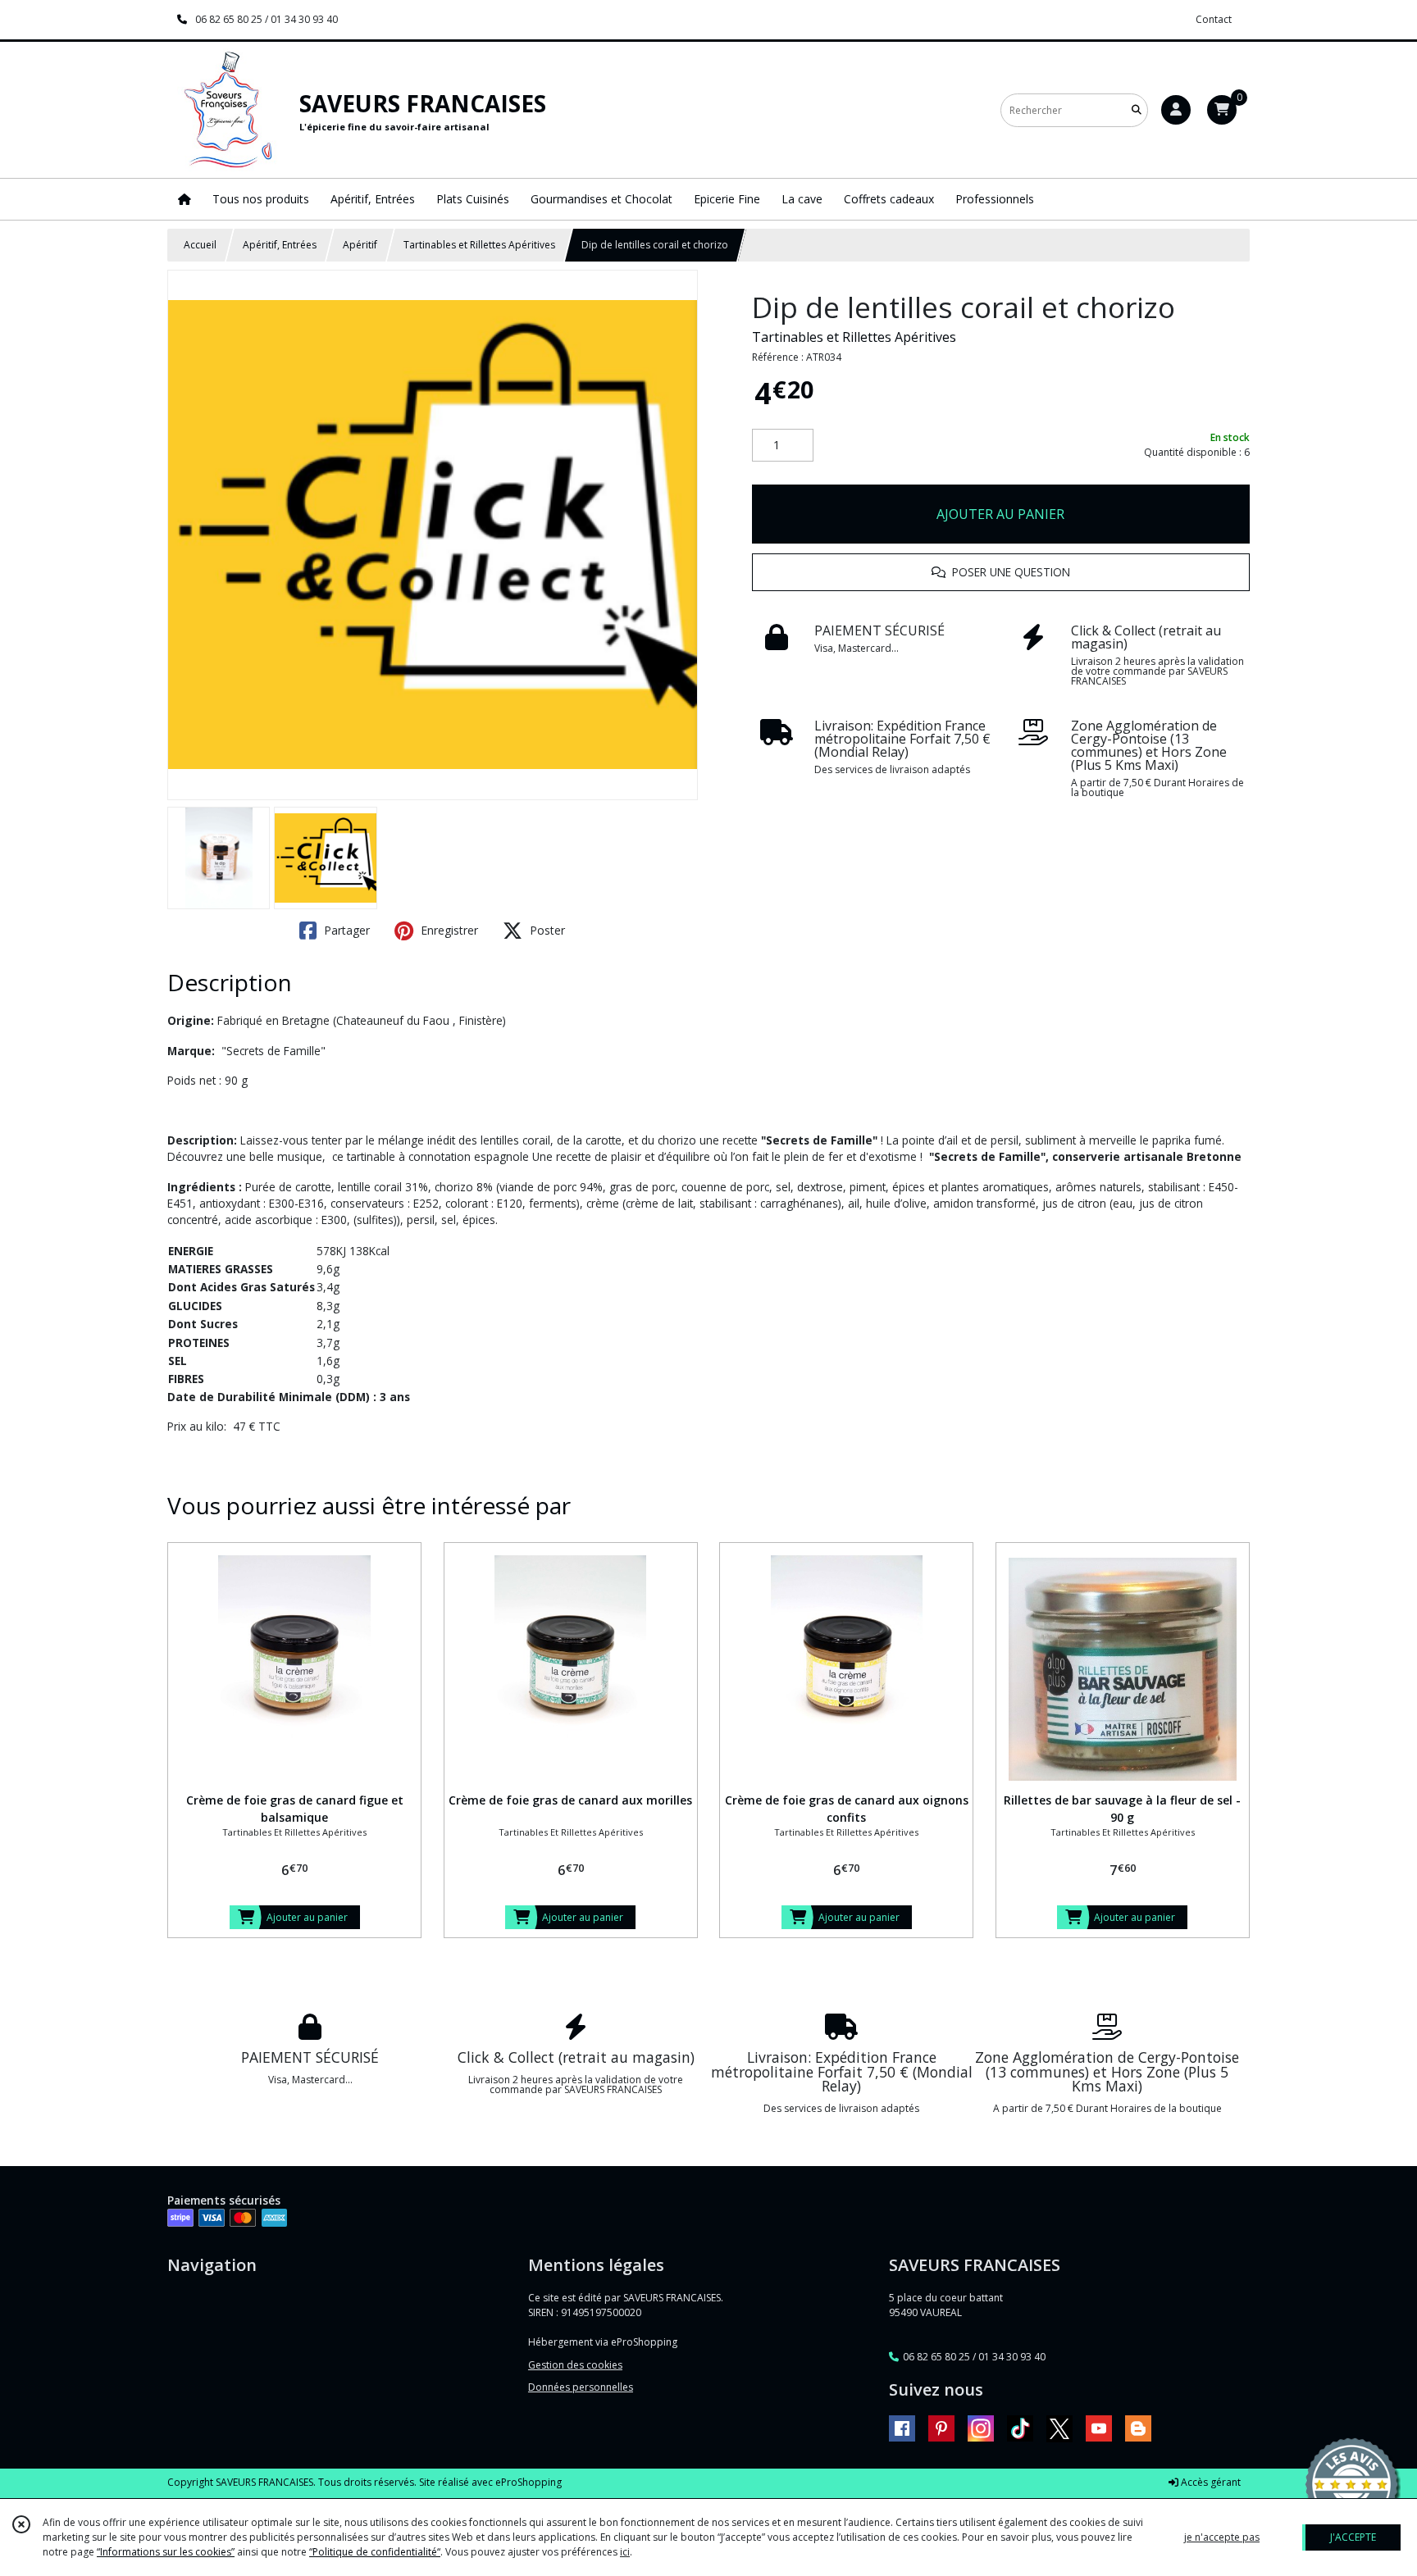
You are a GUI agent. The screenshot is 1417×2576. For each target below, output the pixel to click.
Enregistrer (448, 930)
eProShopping (529, 2482)
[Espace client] (1176, 110)
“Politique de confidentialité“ (375, 2552)
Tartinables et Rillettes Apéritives (479, 245)
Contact (1214, 19)
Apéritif (360, 245)
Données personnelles (581, 2387)
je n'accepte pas (1222, 2537)
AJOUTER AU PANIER (1000, 514)
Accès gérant (1210, 2482)
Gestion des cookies (575, 2365)
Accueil (200, 245)
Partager (345, 930)
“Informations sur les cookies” (166, 2552)
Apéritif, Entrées (280, 245)
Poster (546, 930)
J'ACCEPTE (1353, 2537)
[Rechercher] (1137, 110)
